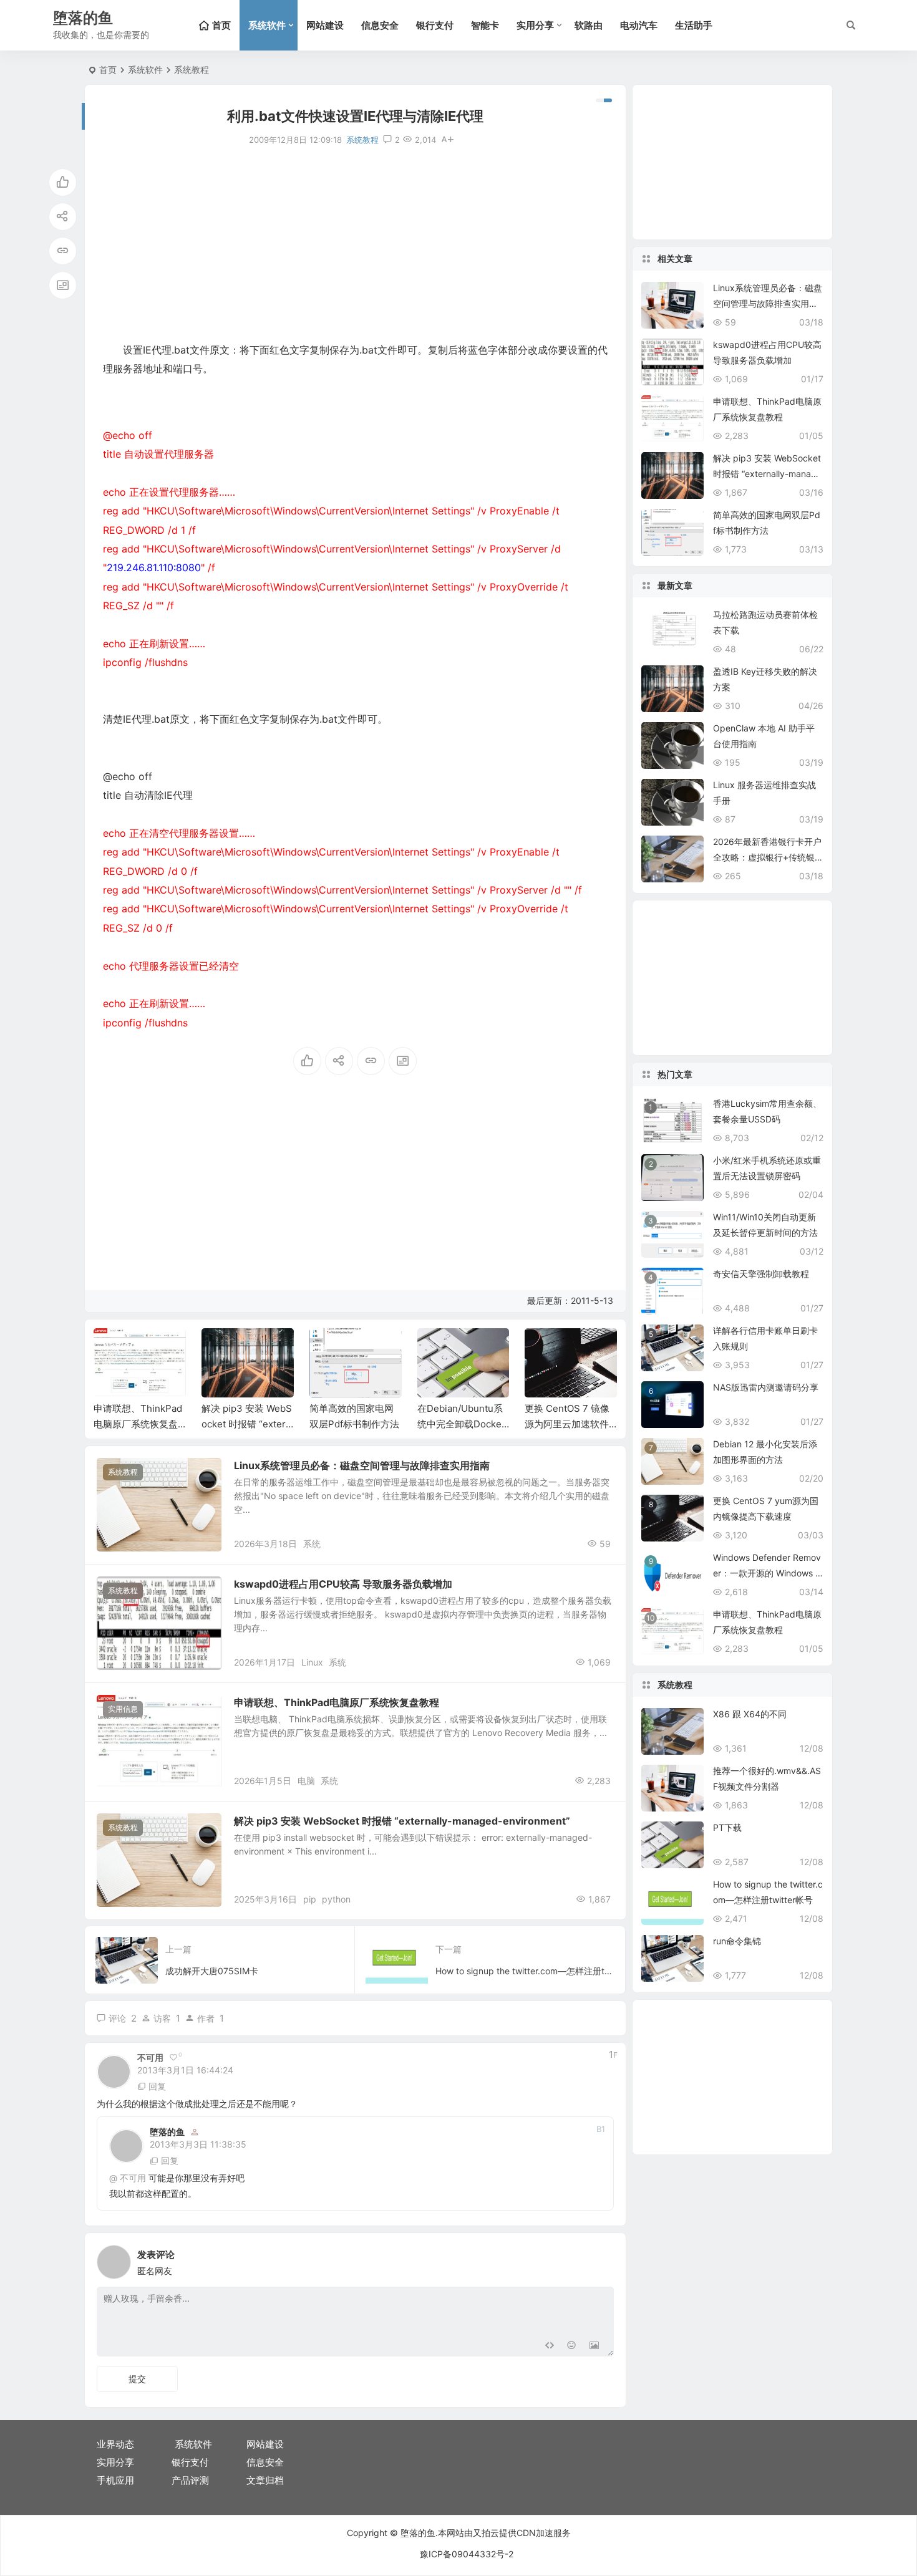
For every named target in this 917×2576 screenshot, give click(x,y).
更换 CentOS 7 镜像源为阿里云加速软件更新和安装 (567, 1424)
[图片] (594, 2346)
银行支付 (435, 25)
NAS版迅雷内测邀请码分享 (766, 1387)
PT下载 (727, 1827)
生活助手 (694, 25)
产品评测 (190, 2480)
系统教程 (192, 70)
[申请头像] (601, 2259)
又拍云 (486, 2533)
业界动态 (115, 2444)
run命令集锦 (737, 1941)
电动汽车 (639, 25)
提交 (137, 2379)
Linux (312, 1662)
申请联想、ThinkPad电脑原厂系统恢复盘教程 (138, 1424)
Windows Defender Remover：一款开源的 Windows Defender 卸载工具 (767, 1573)
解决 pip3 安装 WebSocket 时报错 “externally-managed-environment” (402, 1821)
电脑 (306, 1781)
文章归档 (265, 2480)
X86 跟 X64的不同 (750, 1714)
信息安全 (380, 25)
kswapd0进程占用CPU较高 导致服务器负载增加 (343, 1584)
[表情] (572, 2346)
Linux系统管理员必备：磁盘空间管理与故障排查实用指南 (362, 1465)
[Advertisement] (355, 244)
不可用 (133, 2178)
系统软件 (267, 25)
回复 (157, 2086)
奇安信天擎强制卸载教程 (761, 1274)
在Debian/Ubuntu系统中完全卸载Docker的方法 (461, 1424)
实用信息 (123, 1709)
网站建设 (325, 25)
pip (310, 1899)
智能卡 (485, 25)
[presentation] (545, 1348)
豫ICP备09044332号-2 (467, 2554)
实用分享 (535, 25)
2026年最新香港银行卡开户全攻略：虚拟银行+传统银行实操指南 (767, 857)
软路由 (589, 25)
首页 (108, 70)
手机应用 (115, 2480)
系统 (312, 1544)
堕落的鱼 (167, 2132)
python (336, 1899)
